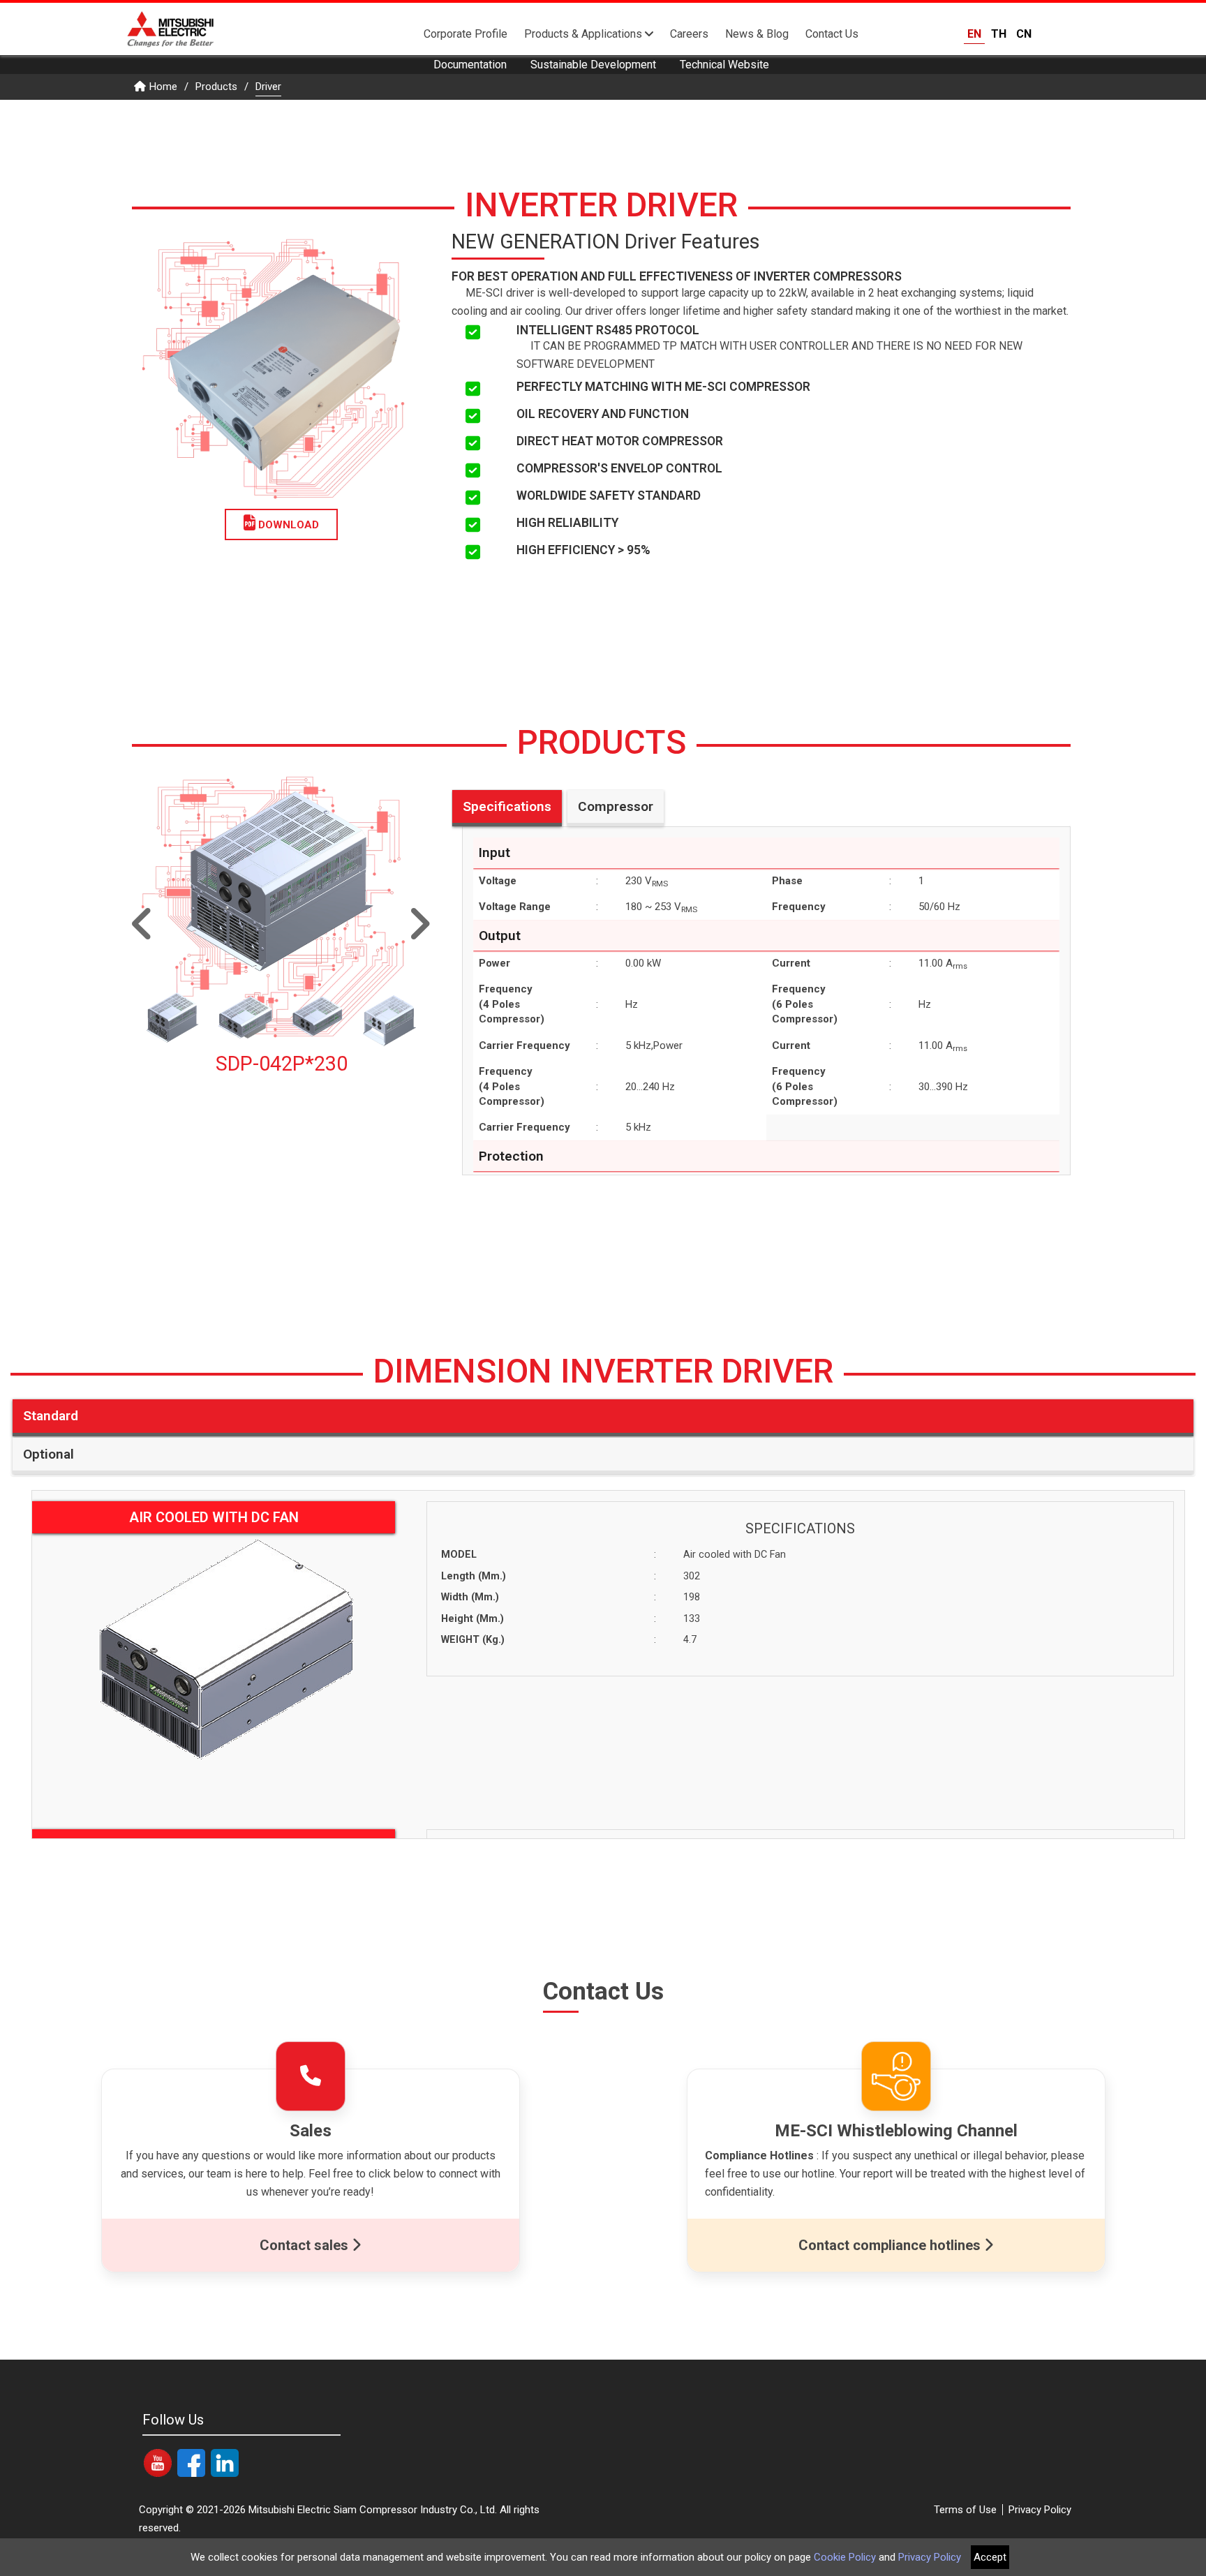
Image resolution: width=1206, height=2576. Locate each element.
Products (216, 87)
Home (163, 87)
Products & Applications (585, 34)
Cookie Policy (845, 2557)
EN (974, 34)
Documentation (470, 65)
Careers (689, 34)
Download (287, 525)
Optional (49, 1454)
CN (1024, 34)
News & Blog (757, 34)
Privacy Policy (1040, 2510)
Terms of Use (965, 2510)
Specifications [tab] (507, 806)
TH (999, 34)
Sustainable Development (593, 65)
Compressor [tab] (616, 806)
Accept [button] (990, 2557)
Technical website (724, 65)
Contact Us (832, 34)
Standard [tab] (51, 1416)
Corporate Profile (466, 34)
